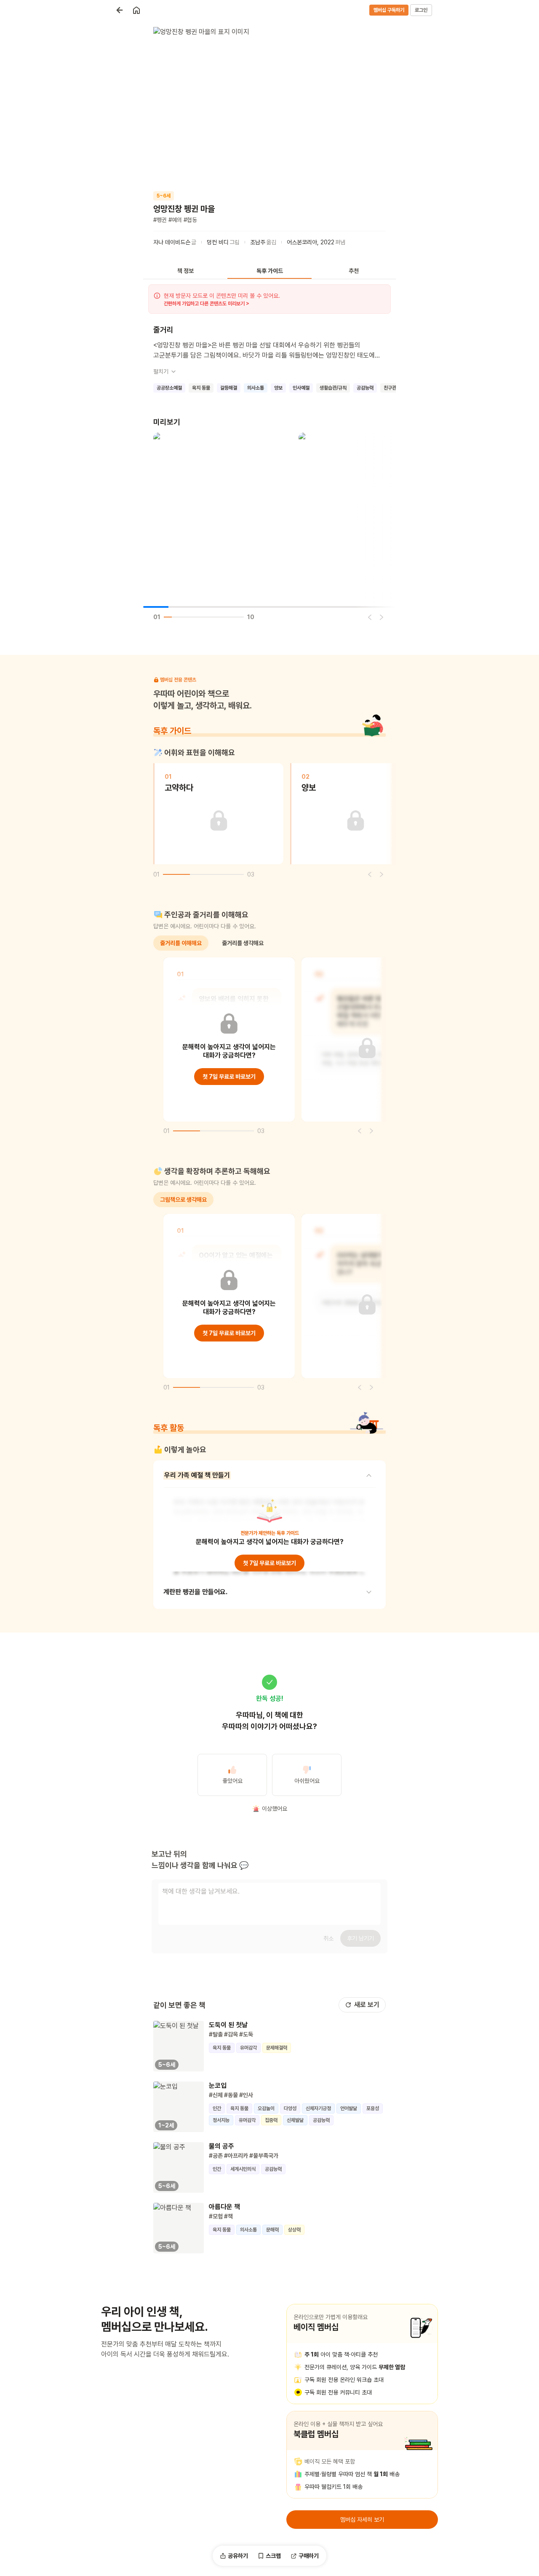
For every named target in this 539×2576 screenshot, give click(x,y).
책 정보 (185, 271)
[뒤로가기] (120, 10)
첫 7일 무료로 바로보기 (229, 1077)
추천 (354, 271)
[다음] (382, 617)
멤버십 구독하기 (389, 10)
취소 (328, 1938)
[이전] (370, 617)
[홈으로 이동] (136, 10)
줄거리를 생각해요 (243, 943)
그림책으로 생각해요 (183, 1200)
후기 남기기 (360, 1938)
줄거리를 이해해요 (181, 943)
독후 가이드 (270, 271)
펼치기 (161, 371)
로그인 (421, 10)
